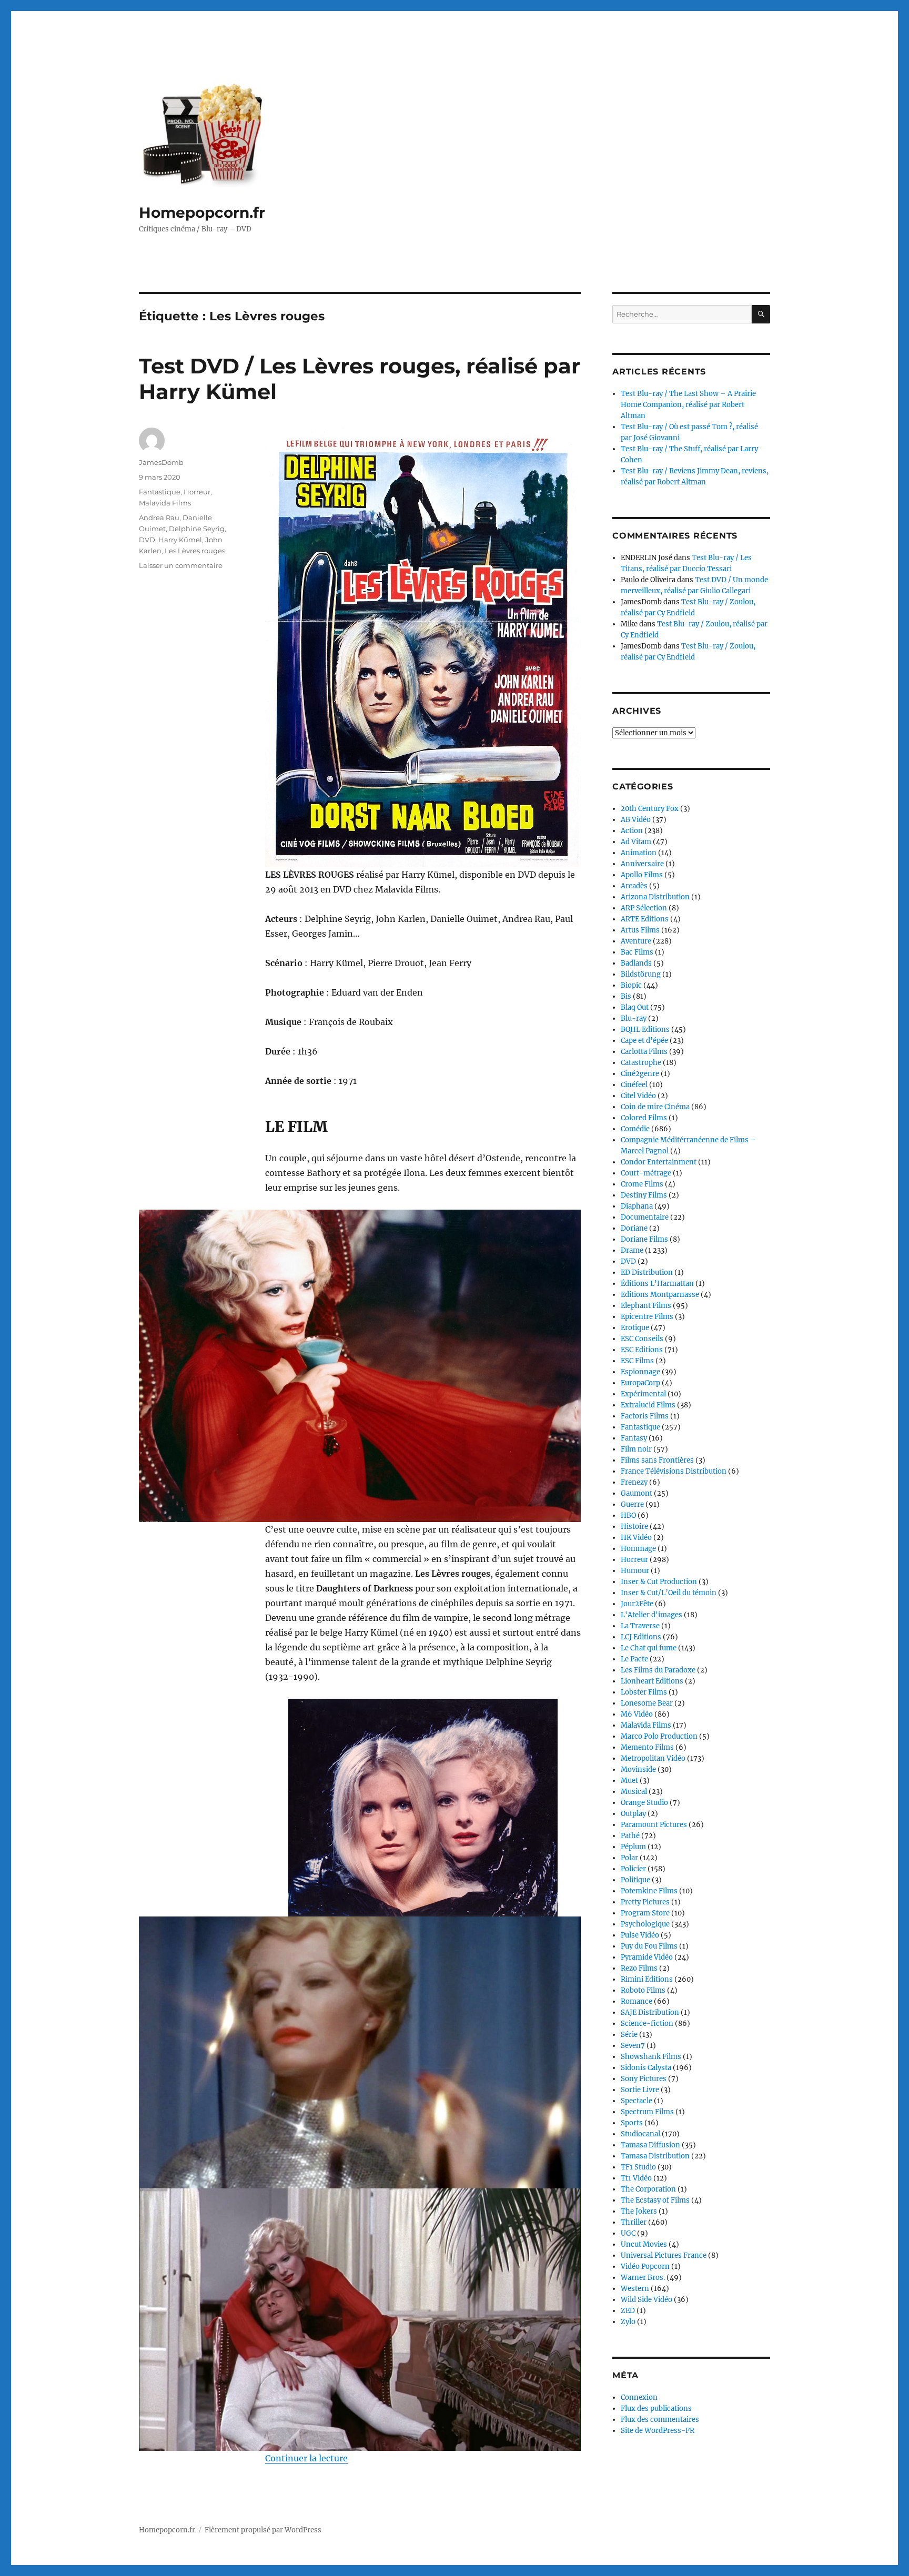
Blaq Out (635, 1007)
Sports (632, 2123)
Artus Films (640, 930)
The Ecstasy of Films (655, 2200)
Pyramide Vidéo (647, 1957)
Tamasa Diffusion (650, 2145)
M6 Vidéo (637, 1714)
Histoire (634, 1527)
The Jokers (639, 2211)
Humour (635, 1571)
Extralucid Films (648, 1405)
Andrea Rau (159, 518)
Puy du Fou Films (649, 1946)
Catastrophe (641, 1063)
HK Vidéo (636, 1538)
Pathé (630, 1836)
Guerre (632, 1504)
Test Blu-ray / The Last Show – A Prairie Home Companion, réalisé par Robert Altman (688, 405)
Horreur (197, 492)
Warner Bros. (643, 2278)
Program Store (645, 1913)
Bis (626, 996)
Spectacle (637, 2101)
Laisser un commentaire (181, 565)
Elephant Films (646, 1306)
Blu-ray (634, 1018)
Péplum (633, 1847)
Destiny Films (644, 1195)
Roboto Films (643, 1990)
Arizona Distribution (655, 897)
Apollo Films (642, 875)
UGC (628, 2233)
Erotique (635, 1328)
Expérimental (643, 1394)
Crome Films (642, 1184)
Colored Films (644, 1118)
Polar (629, 1858)
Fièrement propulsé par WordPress (263, 2530)
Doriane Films (644, 1239)
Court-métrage (646, 1173)
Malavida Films (165, 503)
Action (632, 831)
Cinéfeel (634, 1085)
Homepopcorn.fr (202, 212)
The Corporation (648, 2189)
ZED (628, 2311)
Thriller (634, 2222)
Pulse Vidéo (640, 1935)
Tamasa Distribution (655, 2156)
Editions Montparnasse (660, 1295)
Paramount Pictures (654, 1825)
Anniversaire (642, 864)
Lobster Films (644, 1692)
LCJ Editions (641, 1637)
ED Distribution (647, 1272)
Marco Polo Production (659, 1736)
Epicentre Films (647, 1317)
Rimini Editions (647, 1979)
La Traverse (640, 1626)
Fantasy (634, 1438)
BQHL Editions (645, 1030)
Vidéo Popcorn (645, 2266)
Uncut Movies (644, 2244)
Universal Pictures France (664, 2255)
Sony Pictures (644, 2079)
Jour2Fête (637, 1604)
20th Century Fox (650, 809)
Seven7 (633, 2046)
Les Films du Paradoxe (658, 1670)
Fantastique (160, 492)
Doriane (634, 1228)
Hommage (638, 1549)
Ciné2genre (640, 1074)
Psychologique (645, 1924)
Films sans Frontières (657, 1460)
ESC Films (637, 1361)
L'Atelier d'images (652, 1615)
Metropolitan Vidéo (653, 1758)
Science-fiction (647, 2024)
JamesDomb (161, 462)
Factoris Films (645, 1416)
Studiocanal (640, 2134)
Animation (639, 853)
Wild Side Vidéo (647, 2300)
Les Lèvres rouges (195, 551)
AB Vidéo (636, 820)
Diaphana (637, 1206)
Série (629, 2035)
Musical (634, 1792)
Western (635, 2289)
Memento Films (647, 1747)
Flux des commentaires (660, 2420)
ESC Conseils (642, 1339)
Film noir (636, 1449)
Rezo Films (639, 1968)
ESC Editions (642, 1350)
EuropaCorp (640, 1383)
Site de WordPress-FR (658, 2431)
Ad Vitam (636, 842)
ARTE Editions (645, 919)
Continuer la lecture (306, 2458)
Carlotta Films (644, 1052)
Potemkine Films (649, 1891)
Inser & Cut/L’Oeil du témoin (669, 1593)
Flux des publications (656, 2408)
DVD (147, 540)
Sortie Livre (640, 2090)
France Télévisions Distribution (674, 1471)
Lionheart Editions (652, 1681)
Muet (629, 1781)
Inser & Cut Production (659, 1582)
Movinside (638, 1769)
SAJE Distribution (650, 2012)
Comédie (635, 1129)
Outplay (633, 1814)
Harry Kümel (180, 540)
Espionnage (640, 1372)
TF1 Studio (638, 2167)
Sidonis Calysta (646, 2068)
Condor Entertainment (659, 1162)
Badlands (636, 963)
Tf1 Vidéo (636, 2178)
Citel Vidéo (638, 1096)
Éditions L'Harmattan (657, 1284)
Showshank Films (651, 2057)
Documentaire (645, 1217)
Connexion (639, 2397)
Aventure (636, 941)
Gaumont (637, 1493)
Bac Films (637, 952)
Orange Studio (644, 1803)
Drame (632, 1250)
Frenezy (634, 1482)
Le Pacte (634, 1659)
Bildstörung (641, 974)
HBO (628, 1515)
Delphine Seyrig (197, 529)
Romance (637, 2001)
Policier (633, 1869)
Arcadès (634, 886)
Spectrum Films (647, 2112)
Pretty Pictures (645, 1902)
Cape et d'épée (644, 1041)
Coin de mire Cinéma (655, 1107)
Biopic (631, 985)
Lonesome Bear (647, 1703)
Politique (635, 1880)
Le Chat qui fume (649, 1648)
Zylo (628, 2322)
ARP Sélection (644, 908)
